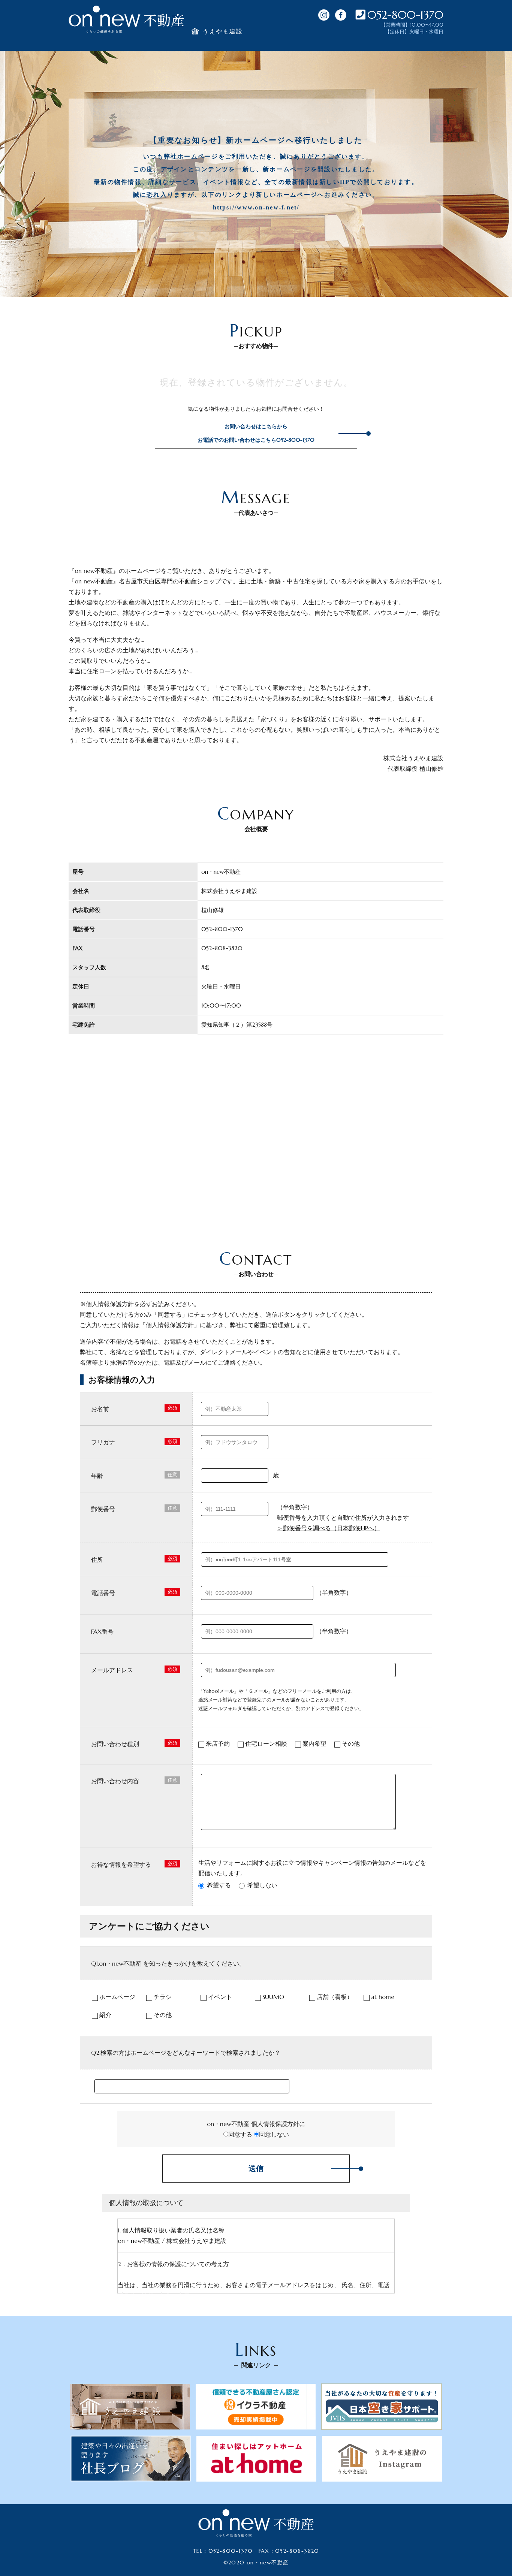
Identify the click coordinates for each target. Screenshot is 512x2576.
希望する (219, 1885)
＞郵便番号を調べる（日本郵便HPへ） (329, 1528)
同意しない (274, 2134)
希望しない (262, 1885)
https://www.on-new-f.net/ (256, 207)
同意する (240, 2134)
